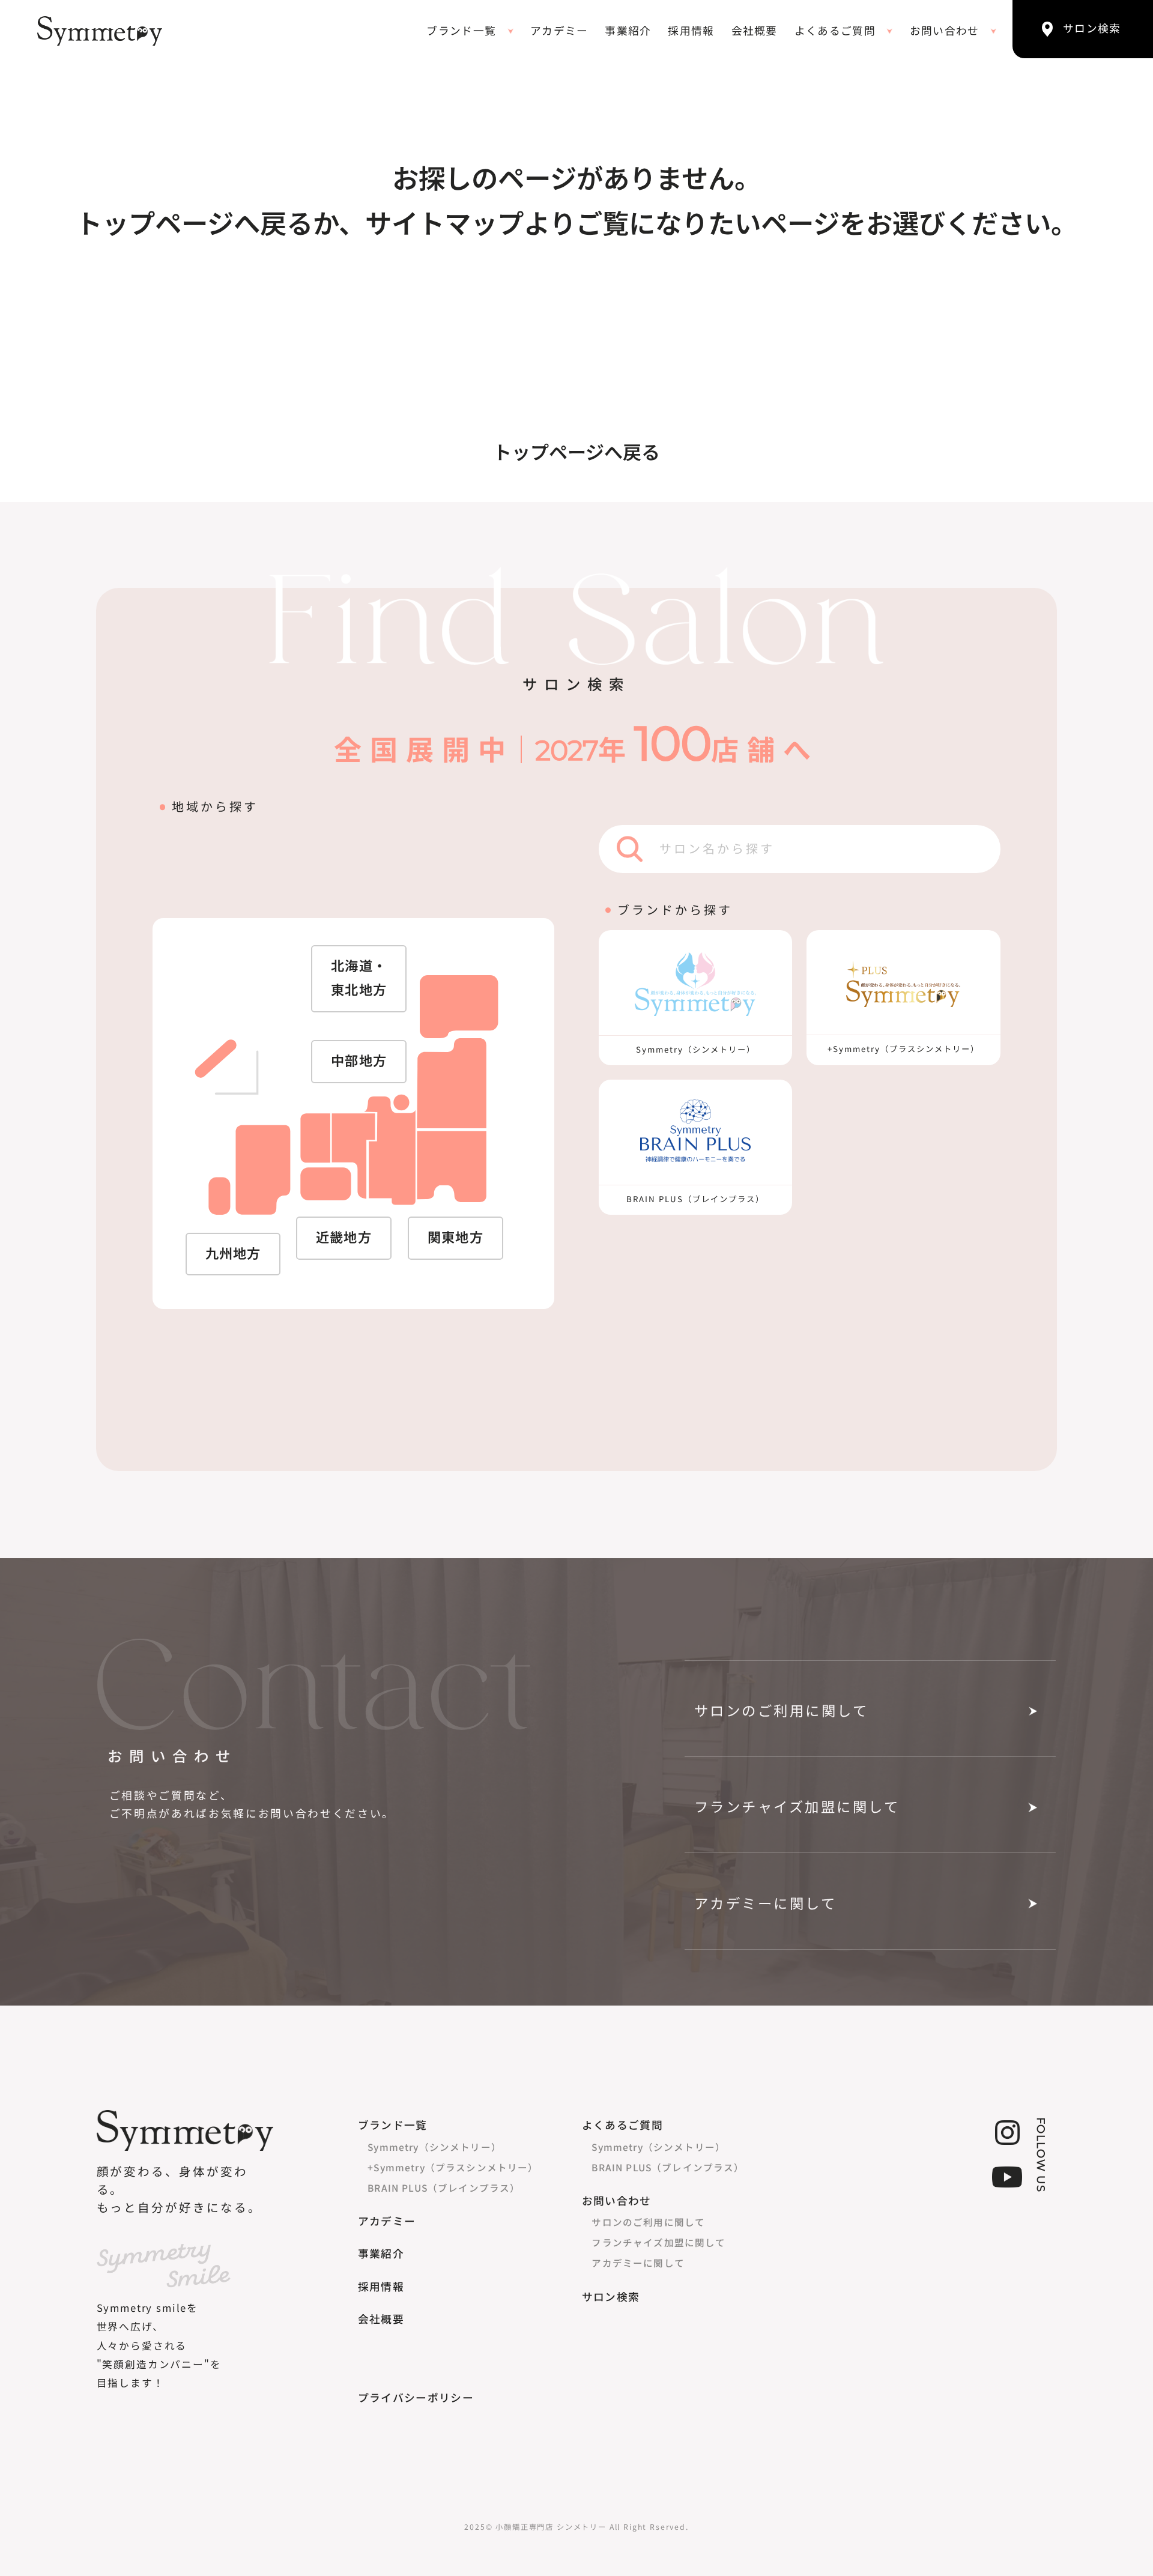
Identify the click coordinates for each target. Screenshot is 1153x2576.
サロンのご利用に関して (782, 1711)
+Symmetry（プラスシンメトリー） (453, 2167)
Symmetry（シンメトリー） (434, 2147)
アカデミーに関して (766, 1904)
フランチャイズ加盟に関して (797, 1807)
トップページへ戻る (576, 453)
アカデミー (559, 31)
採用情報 (691, 31)
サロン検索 (611, 2297)
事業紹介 (628, 31)
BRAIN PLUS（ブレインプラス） (444, 2187)
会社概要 (755, 31)
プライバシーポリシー (416, 2398)
